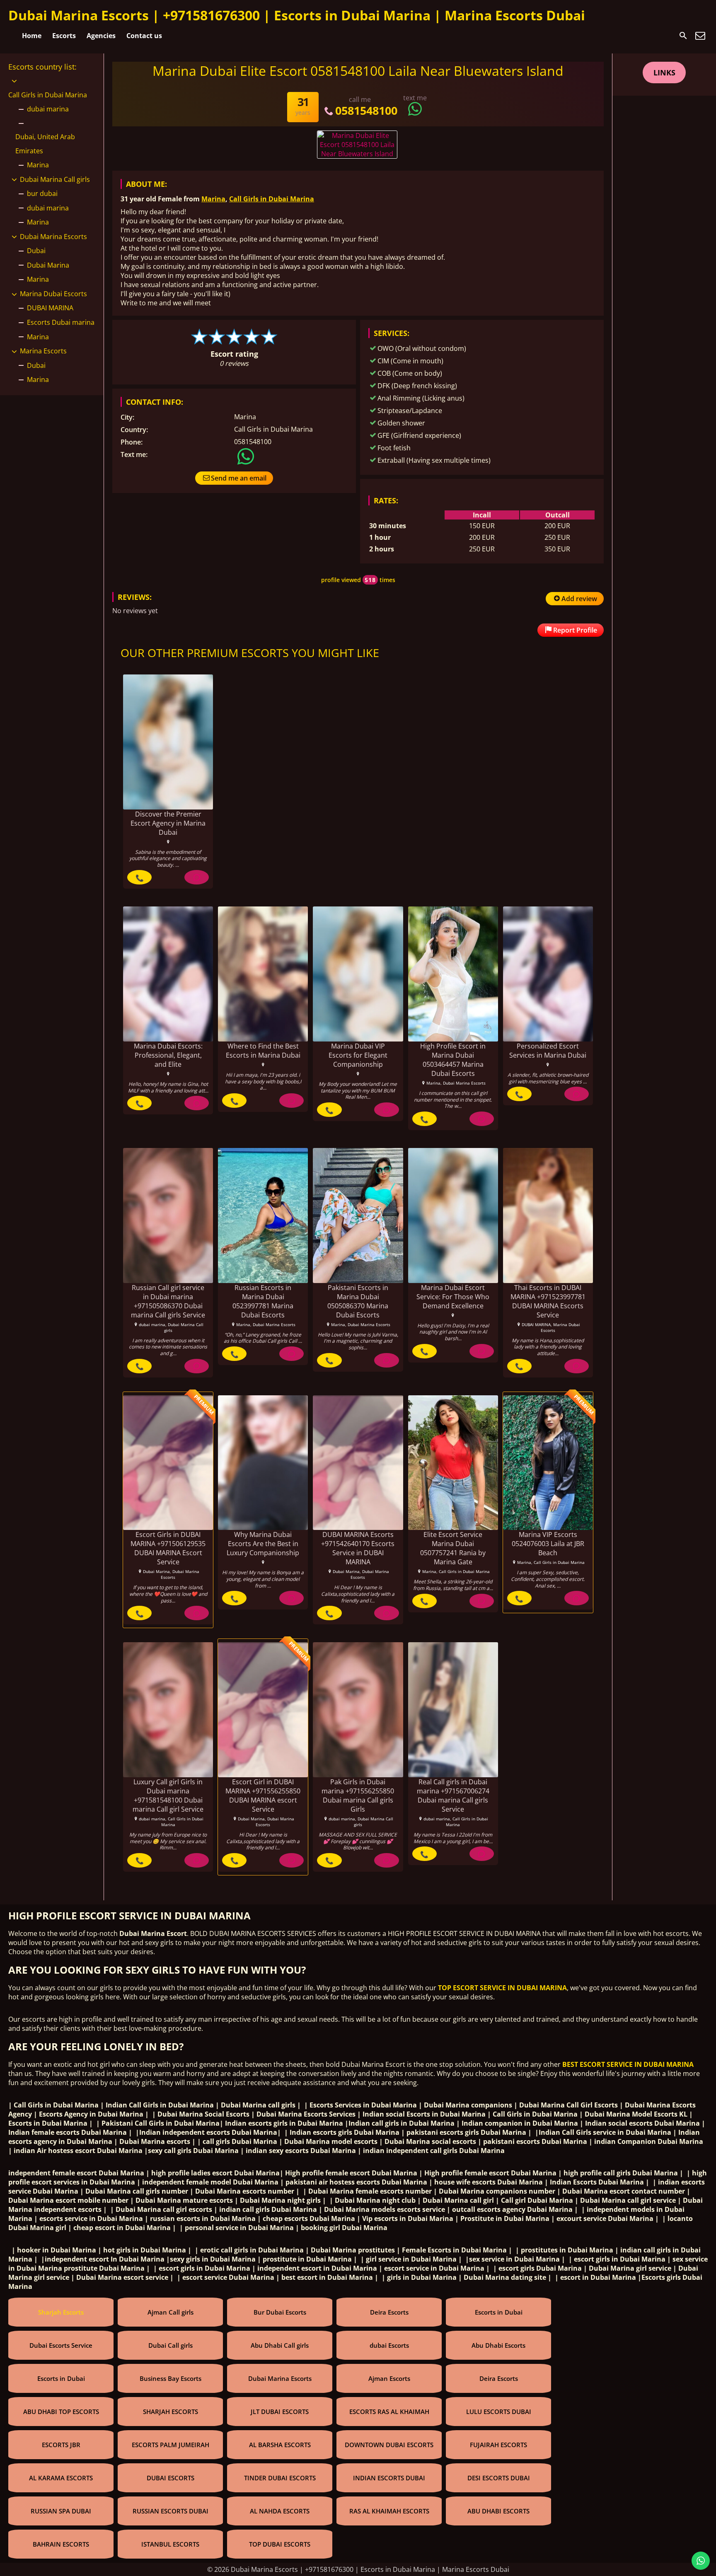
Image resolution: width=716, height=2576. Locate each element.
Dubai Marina (48, 265)
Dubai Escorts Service (61, 2345)
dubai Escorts (389, 2345)
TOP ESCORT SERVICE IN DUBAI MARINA (502, 1988)
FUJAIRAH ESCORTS (498, 2445)
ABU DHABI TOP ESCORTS (61, 2412)
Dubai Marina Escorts (53, 237)
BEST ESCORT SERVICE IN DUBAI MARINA (628, 2064)
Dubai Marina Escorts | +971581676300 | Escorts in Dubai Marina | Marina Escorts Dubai (297, 15)
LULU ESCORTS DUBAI (499, 2412)
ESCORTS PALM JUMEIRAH (171, 2445)
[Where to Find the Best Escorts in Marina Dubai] (263, 974)
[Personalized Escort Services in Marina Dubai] (548, 974)
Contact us (144, 36)
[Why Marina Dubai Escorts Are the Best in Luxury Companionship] (263, 1463)
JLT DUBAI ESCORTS (280, 2412)
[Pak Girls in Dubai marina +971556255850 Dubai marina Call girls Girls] (358, 1710)
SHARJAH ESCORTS (171, 2412)
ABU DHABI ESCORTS (498, 2511)
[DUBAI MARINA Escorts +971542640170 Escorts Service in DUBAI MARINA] (358, 1463)
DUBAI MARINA (50, 308)
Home (32, 36)
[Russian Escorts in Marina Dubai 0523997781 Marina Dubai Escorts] (263, 1216)
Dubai (36, 251)
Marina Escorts (43, 351)
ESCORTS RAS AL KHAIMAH (389, 2412)
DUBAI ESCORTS (171, 2478)
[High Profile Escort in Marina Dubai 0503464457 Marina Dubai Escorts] (453, 974)
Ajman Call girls (171, 2312)
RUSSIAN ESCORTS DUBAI (171, 2511)
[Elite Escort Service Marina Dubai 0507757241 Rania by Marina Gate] (453, 1463)
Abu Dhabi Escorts (498, 2345)
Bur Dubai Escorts (280, 2312)
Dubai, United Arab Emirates (45, 144)
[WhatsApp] (197, 877)
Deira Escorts (389, 2312)
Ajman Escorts (389, 2378)
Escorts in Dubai (499, 2312)
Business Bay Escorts (171, 2378)
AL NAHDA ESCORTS (280, 2511)
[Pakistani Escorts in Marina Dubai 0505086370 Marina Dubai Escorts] (358, 1216)
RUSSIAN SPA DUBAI (61, 2511)
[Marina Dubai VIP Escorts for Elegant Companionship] (358, 974)
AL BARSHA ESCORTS (280, 2445)
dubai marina (48, 109)
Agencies (101, 36)
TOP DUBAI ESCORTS (280, 2544)
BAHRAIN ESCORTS (61, 2544)
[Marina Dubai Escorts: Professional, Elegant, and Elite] (168, 974)
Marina (213, 199)
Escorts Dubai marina (61, 322)
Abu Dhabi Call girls (280, 2345)
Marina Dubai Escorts (53, 294)
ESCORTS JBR (61, 2445)
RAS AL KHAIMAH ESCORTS (389, 2511)
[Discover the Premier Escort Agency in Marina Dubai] (168, 742)
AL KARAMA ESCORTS (61, 2478)
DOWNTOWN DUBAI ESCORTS (389, 2445)
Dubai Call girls (171, 2345)
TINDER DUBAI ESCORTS (280, 2478)
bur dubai (42, 193)
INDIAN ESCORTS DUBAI (389, 2478)
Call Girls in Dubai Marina (272, 199)
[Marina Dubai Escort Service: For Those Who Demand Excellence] (453, 1216)
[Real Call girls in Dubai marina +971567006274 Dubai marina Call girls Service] (453, 1710)
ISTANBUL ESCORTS (170, 2544)
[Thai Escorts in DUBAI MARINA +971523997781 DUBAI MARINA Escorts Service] (548, 1216)
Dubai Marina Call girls (55, 179)
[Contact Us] (700, 36)
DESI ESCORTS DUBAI (499, 2478)
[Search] (683, 36)
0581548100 (366, 110)
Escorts (64, 36)
